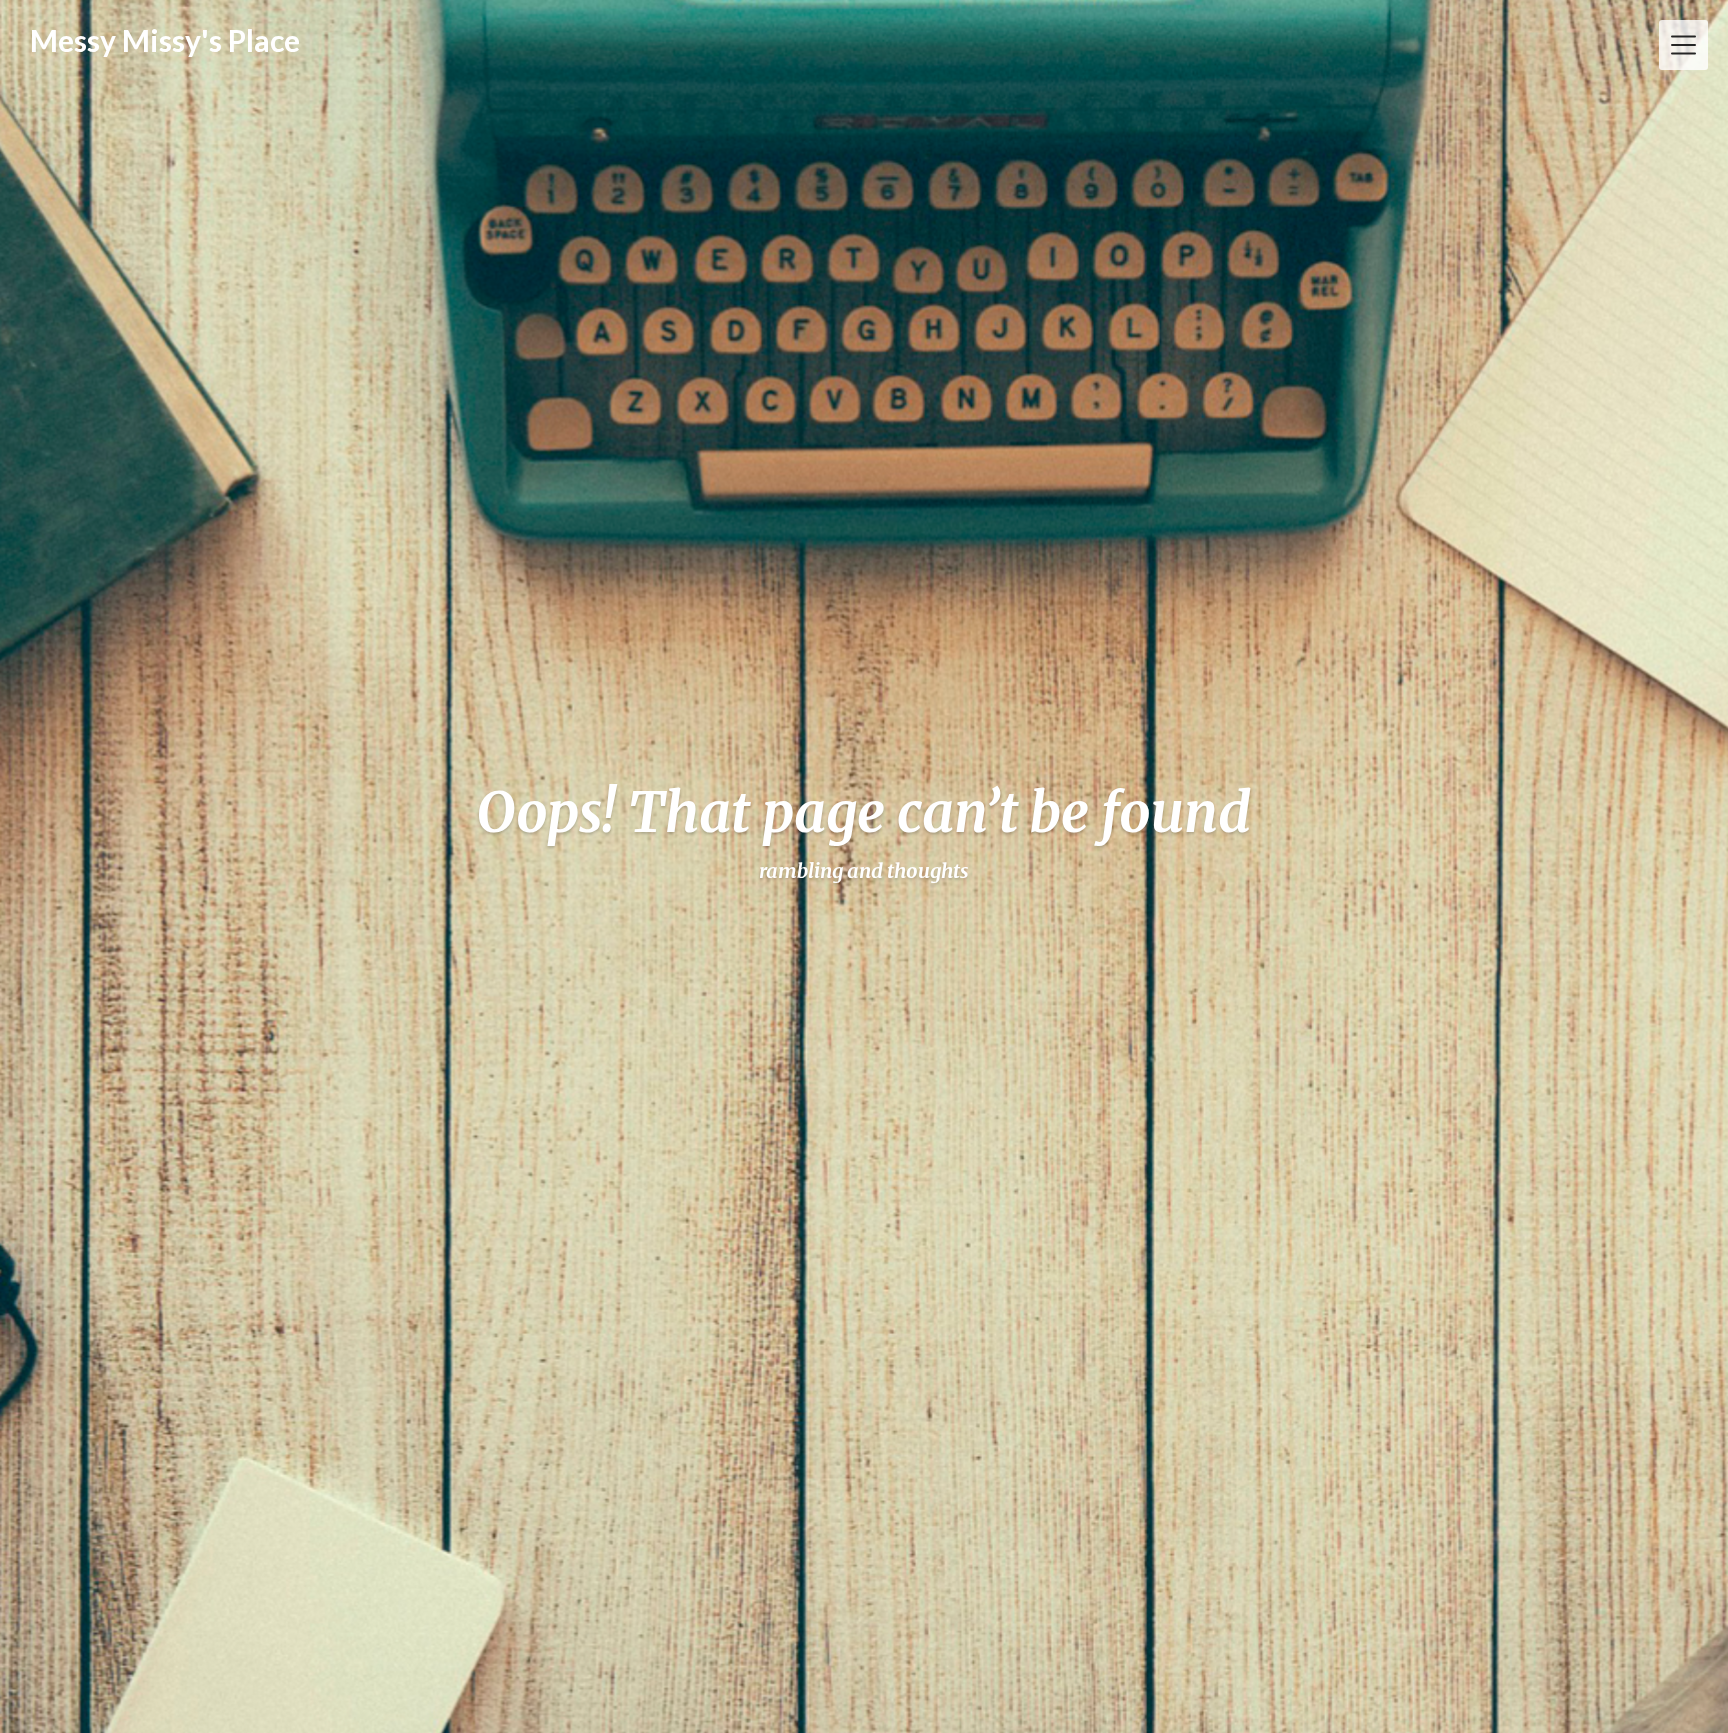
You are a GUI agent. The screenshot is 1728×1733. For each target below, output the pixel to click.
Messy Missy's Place (165, 40)
